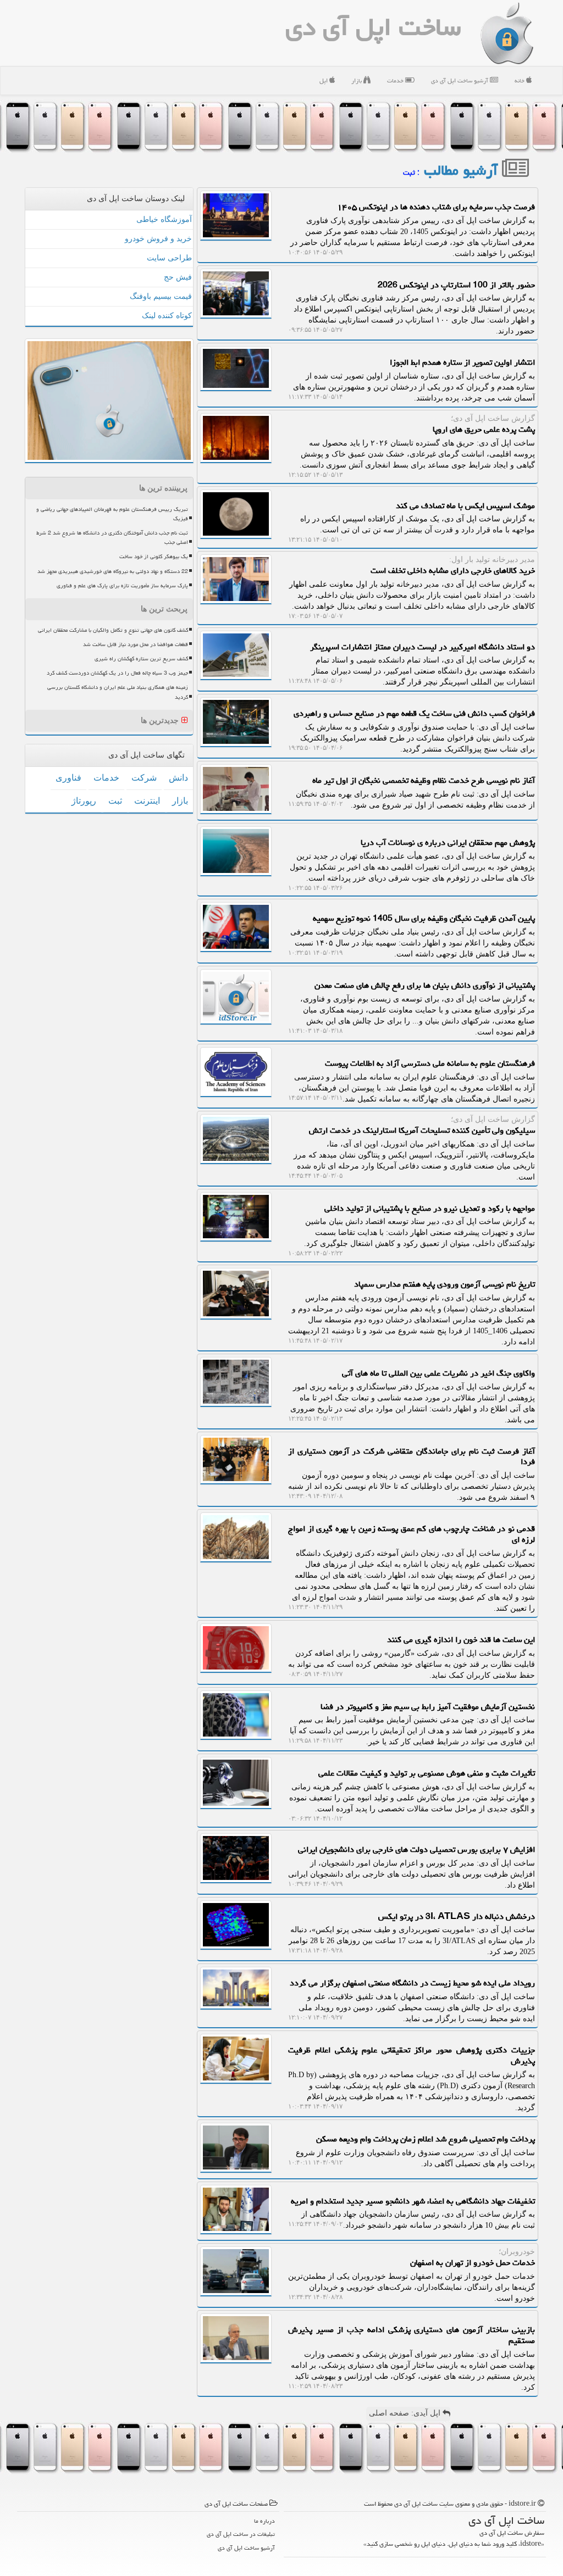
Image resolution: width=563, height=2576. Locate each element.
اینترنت (147, 801)
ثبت (115, 801)
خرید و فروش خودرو (158, 239)
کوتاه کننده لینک (167, 316)
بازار (357, 80)
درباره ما (264, 2521)
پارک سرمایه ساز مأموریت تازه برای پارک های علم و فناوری (122, 586)
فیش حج (178, 277)
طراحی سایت (169, 258)
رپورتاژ (84, 801)
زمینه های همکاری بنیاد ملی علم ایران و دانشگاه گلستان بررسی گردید (118, 692)
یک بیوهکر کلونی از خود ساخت (154, 557)
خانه (520, 80)
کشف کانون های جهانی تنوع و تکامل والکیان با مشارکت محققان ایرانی (113, 630)
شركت (144, 778)
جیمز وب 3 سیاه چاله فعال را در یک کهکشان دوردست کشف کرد (117, 673)
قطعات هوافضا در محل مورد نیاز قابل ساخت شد (136, 644)
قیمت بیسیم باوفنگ (161, 296)
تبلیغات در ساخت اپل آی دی (241, 2534)
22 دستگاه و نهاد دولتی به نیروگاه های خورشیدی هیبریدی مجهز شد (113, 571)
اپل (324, 80)
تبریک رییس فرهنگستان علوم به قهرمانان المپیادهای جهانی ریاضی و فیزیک (112, 514)
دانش (178, 778)
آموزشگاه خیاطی (164, 219)
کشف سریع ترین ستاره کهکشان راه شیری (141, 659)
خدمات (396, 80)
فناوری (68, 778)
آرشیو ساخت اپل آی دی (460, 80)
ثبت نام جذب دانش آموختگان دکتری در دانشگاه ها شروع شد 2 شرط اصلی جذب (112, 538)
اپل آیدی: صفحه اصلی (406, 2413)
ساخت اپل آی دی (373, 27)
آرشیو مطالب (463, 170)
